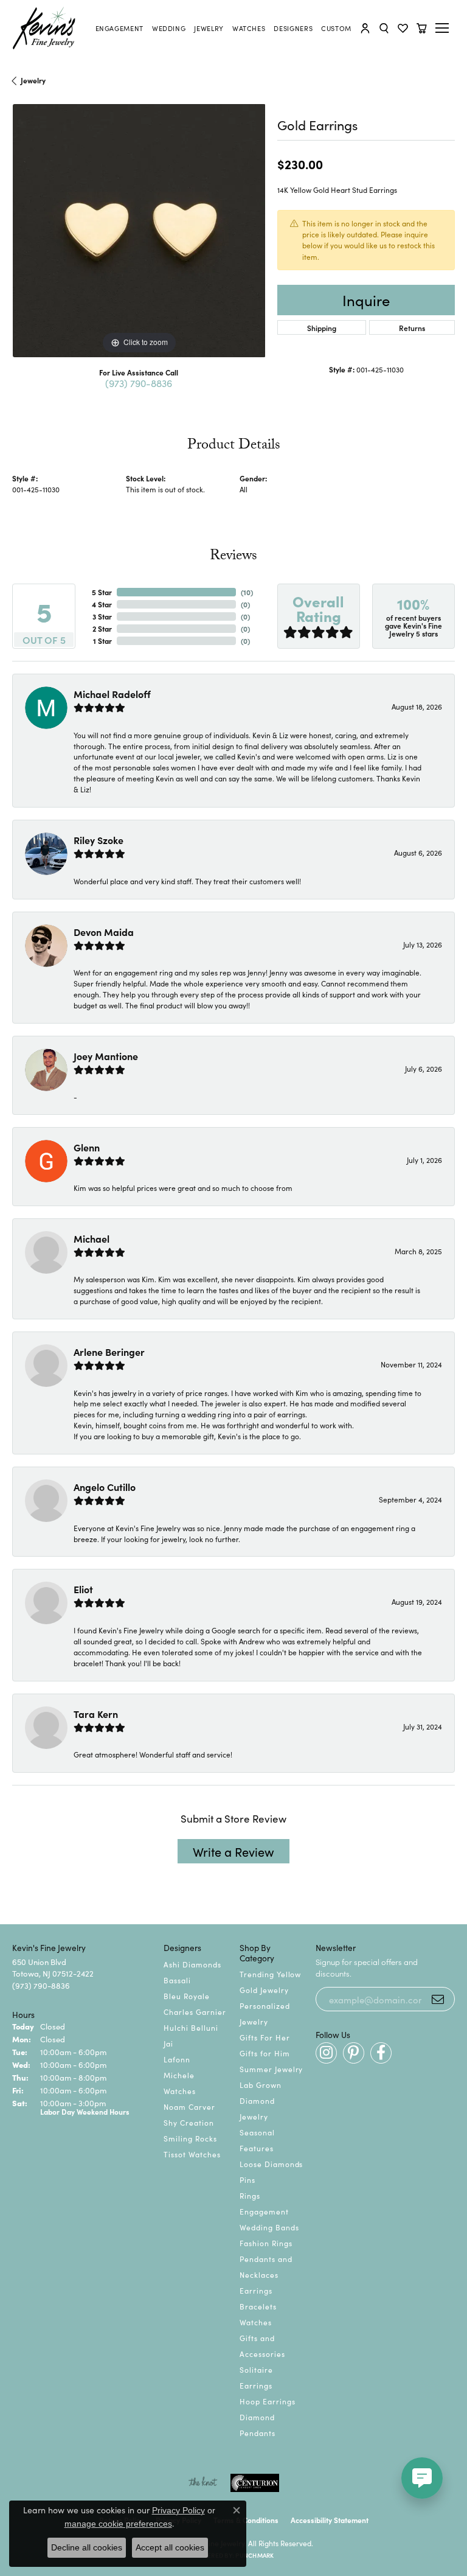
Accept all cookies (170, 2547)
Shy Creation (189, 2122)
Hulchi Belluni (191, 2027)
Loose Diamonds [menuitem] (271, 2164)
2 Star (102, 628)
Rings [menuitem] (250, 2195)
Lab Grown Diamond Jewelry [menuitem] (261, 2100)
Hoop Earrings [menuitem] (267, 2401)
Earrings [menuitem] (256, 2290)
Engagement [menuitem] (264, 2211)
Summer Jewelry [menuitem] (271, 2069)
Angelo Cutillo (105, 1487)
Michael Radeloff (112, 694)
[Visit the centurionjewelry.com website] (255, 2483)
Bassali (177, 1980)
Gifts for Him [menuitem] (265, 2053)
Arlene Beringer (109, 1352)
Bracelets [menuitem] (258, 2306)
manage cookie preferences (118, 2524)
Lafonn (177, 2059)
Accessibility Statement (330, 2520)
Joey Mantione (106, 1056)
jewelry (33, 80)
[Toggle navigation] (444, 28)
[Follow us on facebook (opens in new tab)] (381, 2053)
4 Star (102, 604)
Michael (92, 1238)
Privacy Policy (178, 2510)
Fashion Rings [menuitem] (266, 2243)
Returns (412, 328)
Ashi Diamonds (192, 1964)
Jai (168, 2043)
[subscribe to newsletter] (438, 1999)
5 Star (102, 592)
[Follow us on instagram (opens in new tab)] (326, 2053)
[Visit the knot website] (203, 2483)
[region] (139, 231)
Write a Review (233, 1851)
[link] (119, 28)
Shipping (322, 328)
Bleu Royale (187, 1996)
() (247, 592)
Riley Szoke (99, 840)
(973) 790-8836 (139, 383)
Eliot (83, 1589)
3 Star (102, 616)
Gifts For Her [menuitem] (265, 2037)
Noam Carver (189, 2107)
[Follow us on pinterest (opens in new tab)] (354, 2053)
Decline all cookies (87, 2547)
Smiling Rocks (190, 2138)
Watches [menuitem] (256, 2322)
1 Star (102, 641)
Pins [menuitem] (247, 2180)
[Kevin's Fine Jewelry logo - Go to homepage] (44, 28)
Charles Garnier (195, 2012)
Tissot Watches (192, 2154)
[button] (365, 28)
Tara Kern (96, 1714)
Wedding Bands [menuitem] (269, 2227)
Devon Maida (104, 932)
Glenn (87, 1147)
